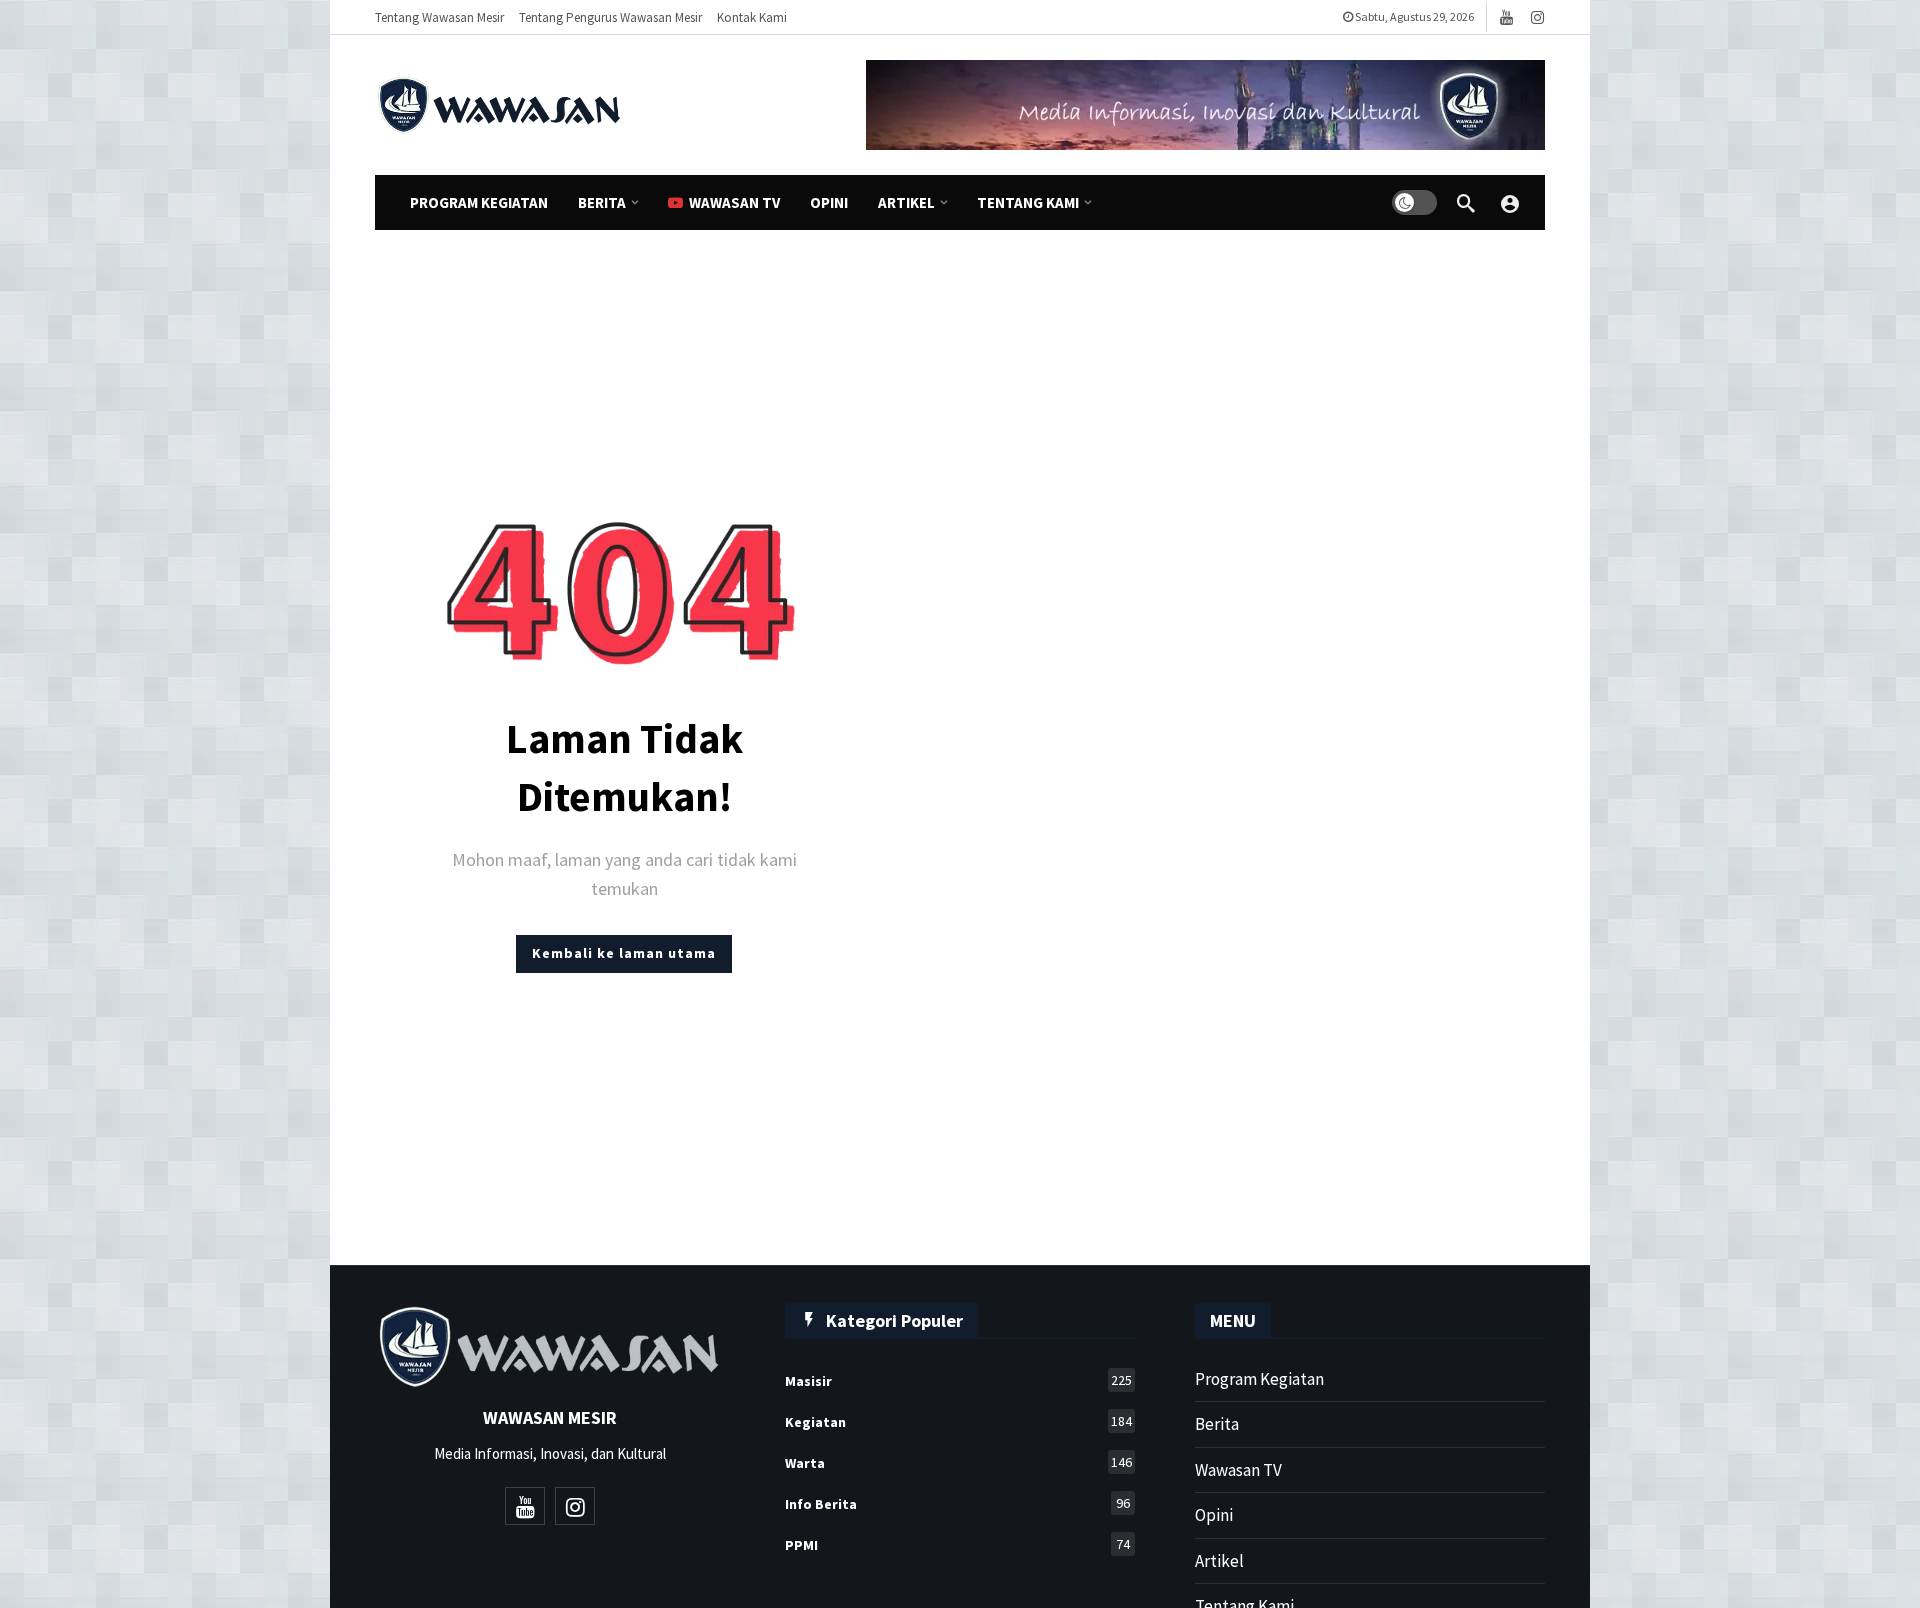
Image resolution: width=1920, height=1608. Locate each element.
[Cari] (1466, 203)
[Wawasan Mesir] (1510, 203)
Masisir (958, 1380)
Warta (958, 1462)
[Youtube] (1506, 17)
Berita (1217, 1424)
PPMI (957, 1544)
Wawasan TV (1238, 1470)
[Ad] (1205, 105)
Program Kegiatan (1259, 1379)
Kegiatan (958, 1421)
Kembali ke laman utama (624, 953)
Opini (1214, 1515)
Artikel (1219, 1561)
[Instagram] (1537, 17)
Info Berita (957, 1503)
